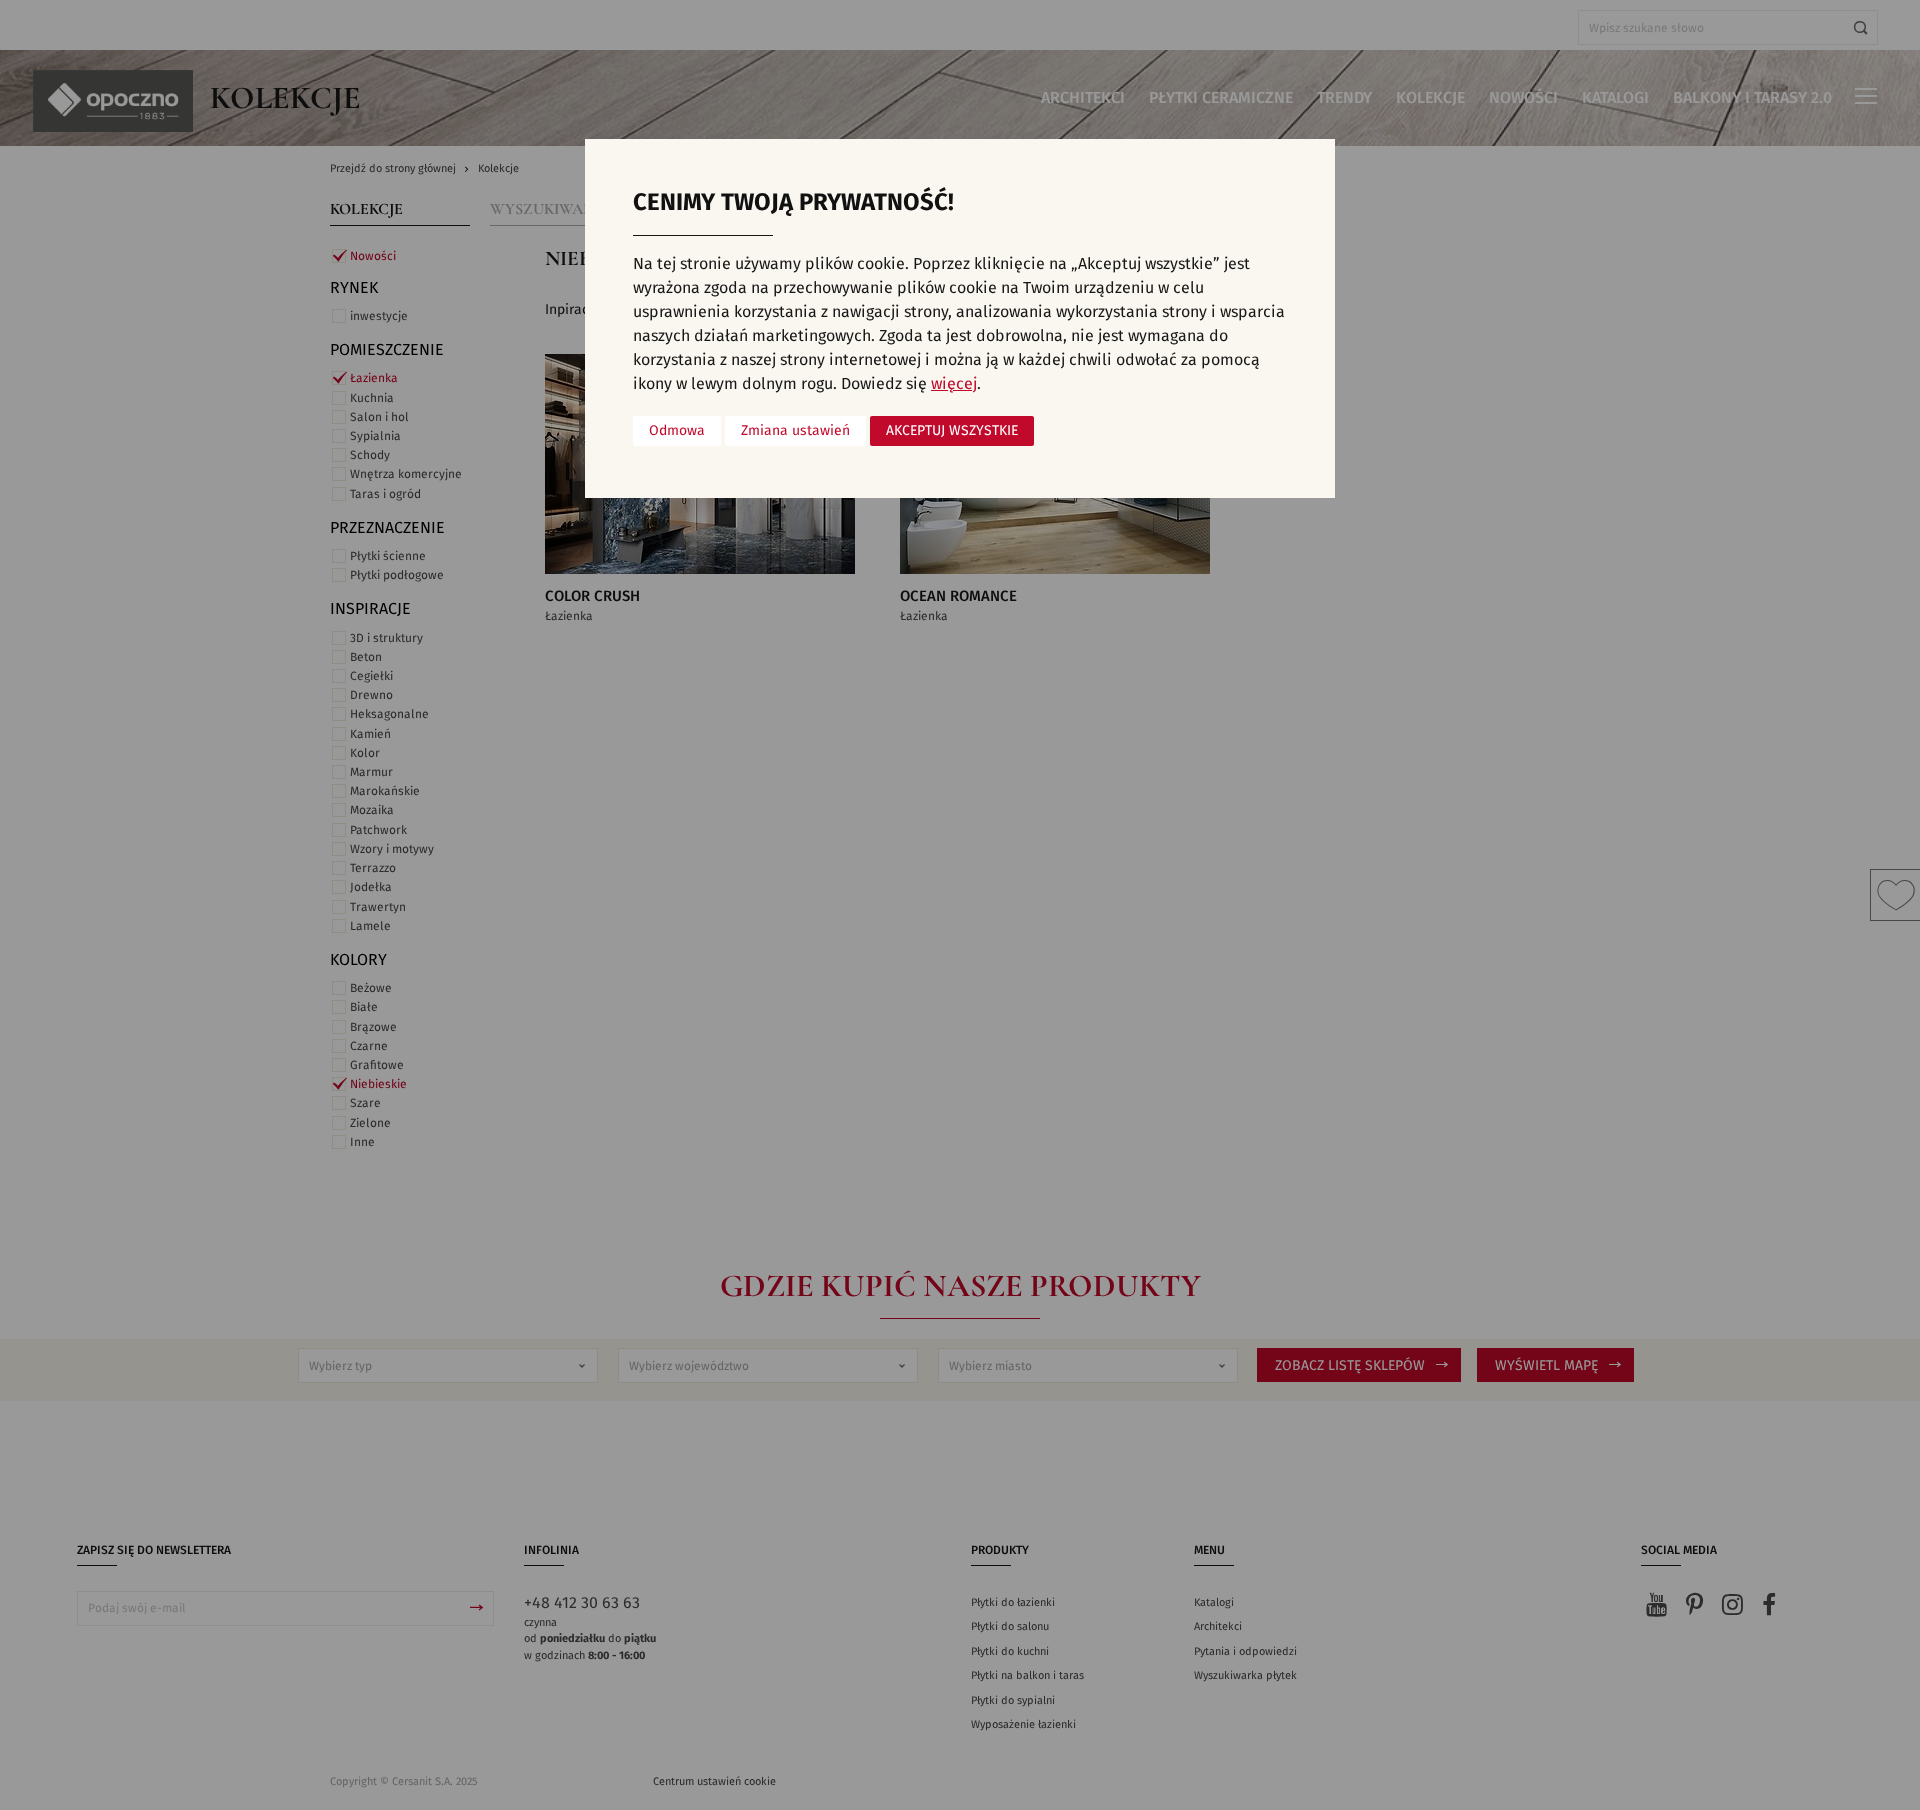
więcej (954, 384)
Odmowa (677, 431)
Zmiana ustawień (795, 431)
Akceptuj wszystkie (952, 431)
